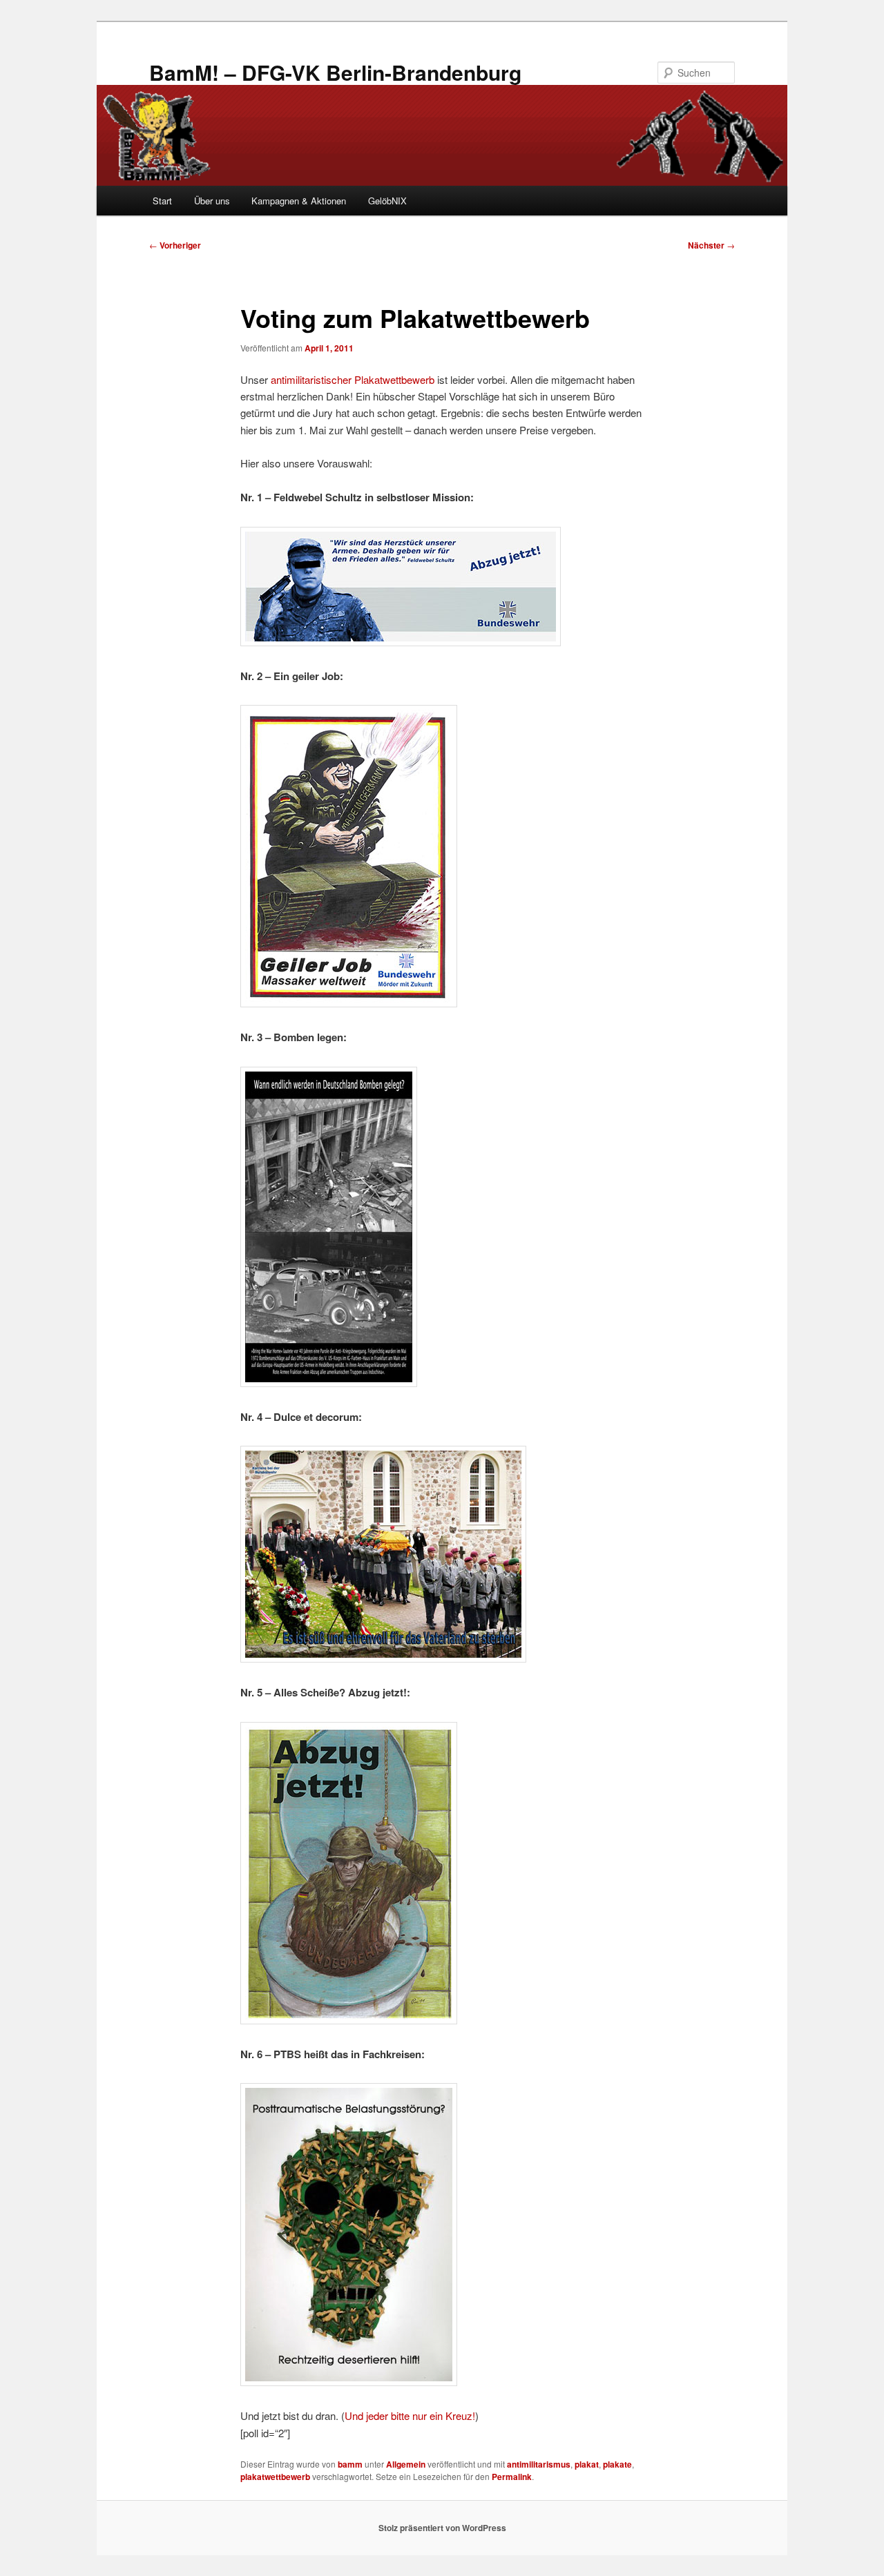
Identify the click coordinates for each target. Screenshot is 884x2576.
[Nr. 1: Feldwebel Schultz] (401, 642)
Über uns (212, 201)
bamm (350, 2464)
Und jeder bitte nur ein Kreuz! (410, 2415)
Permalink (512, 2477)
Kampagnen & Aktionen (299, 201)
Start (162, 201)
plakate (617, 2464)
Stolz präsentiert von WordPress (442, 2528)
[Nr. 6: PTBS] (349, 2382)
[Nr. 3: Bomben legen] (329, 1383)
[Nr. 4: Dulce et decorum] (383, 1658)
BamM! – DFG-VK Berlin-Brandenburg (335, 72)
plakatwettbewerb (275, 2477)
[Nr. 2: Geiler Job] (349, 1003)
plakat (587, 2464)
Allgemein (406, 2464)
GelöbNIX (387, 201)
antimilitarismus (539, 2464)
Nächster (711, 245)
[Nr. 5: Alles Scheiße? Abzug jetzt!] (349, 2020)
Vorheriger (175, 245)
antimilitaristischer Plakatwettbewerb (353, 379)
